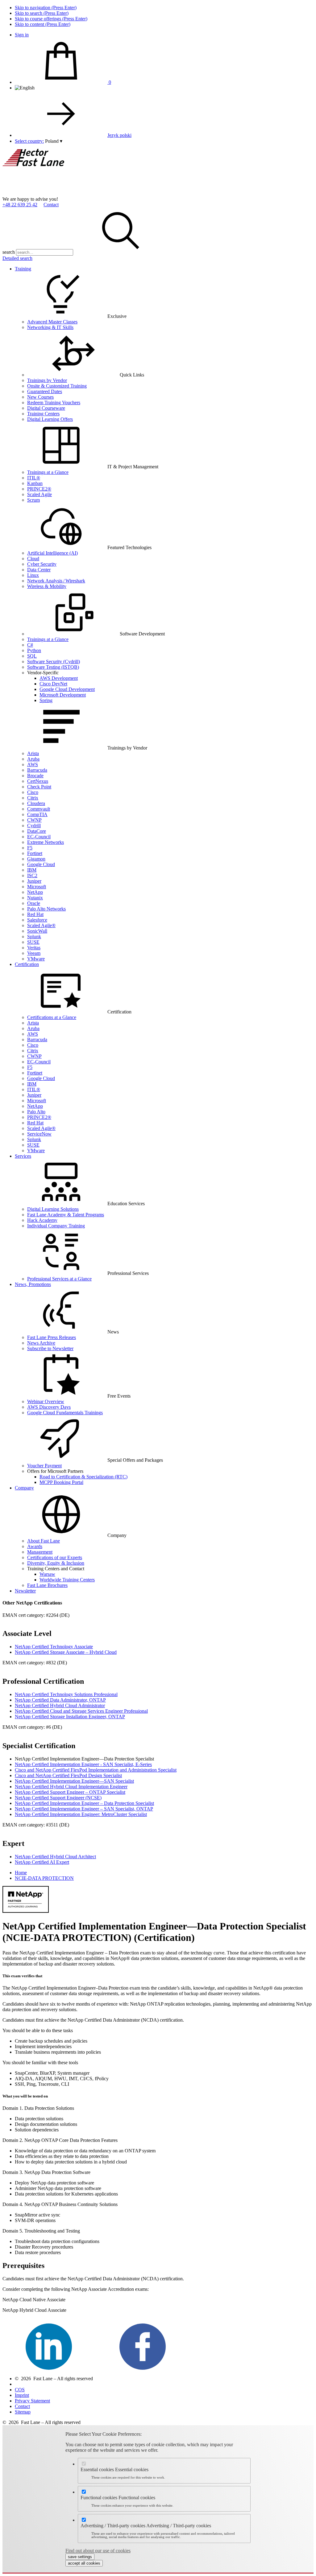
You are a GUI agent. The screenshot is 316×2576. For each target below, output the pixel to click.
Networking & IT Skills (50, 327)
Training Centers (43, 414)
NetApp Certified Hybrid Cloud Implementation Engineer (71, 1787)
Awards (35, 1546)
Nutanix (35, 898)
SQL (32, 656)
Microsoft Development (63, 695)
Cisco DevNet (53, 684)
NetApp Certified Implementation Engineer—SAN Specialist (74, 1781)
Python (34, 650)
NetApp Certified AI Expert (42, 1862)
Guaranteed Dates (45, 391)
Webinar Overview (46, 1401)
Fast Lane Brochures (47, 1585)
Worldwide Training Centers (67, 1580)
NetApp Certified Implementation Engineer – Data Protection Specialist (84, 1803)
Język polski (119, 135)
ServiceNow (39, 1134)
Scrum (33, 500)
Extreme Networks (46, 842)
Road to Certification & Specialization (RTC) (83, 1477)
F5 (30, 848)
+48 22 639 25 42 (20, 205)
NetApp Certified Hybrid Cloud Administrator (60, 1705)
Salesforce (37, 920)
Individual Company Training (56, 1226)
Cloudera (36, 803)
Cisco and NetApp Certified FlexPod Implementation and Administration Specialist (96, 1770)
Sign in (22, 35)
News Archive (41, 1343)
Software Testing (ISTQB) (53, 667)
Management (40, 1552)
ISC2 (32, 875)
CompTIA (37, 814)
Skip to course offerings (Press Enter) (51, 19)
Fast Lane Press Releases (52, 1337)
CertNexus (38, 781)
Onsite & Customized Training (57, 386)
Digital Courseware (46, 408)
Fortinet (35, 853)
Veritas (34, 948)
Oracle (34, 903)
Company (24, 1488)
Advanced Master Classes (52, 322)
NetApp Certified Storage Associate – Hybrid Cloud (66, 1652)
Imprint (22, 2395)
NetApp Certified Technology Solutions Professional (66, 1694)
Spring (46, 700)
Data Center (39, 570)
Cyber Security (42, 564)
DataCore (37, 831)
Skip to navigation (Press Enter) (46, 8)
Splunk (34, 937)
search (9, 252)
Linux (33, 575)
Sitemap (23, 2412)
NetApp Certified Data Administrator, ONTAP (60, 1700)
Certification (27, 964)
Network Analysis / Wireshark (56, 581)
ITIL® (34, 478)
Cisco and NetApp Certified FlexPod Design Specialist (68, 1775)
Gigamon (36, 859)
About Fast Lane (44, 1541)
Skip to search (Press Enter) (42, 13)
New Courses (40, 397)
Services (23, 1156)
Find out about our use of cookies (98, 2551)
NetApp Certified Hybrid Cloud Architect (55, 1857)
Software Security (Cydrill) (54, 661)
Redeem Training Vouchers (54, 403)
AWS (33, 764)
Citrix (33, 798)
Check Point (39, 787)
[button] (54, 141)
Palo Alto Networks (46, 909)
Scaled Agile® (41, 925)
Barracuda (37, 770)
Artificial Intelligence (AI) (52, 553)
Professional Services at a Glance (59, 1279)
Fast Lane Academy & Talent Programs (66, 1215)
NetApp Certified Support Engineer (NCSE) (58, 1798)
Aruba (33, 759)
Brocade (35, 776)
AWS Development (59, 678)
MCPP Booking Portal (61, 1482)
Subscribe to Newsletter (50, 1348)
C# (30, 645)
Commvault (39, 809)
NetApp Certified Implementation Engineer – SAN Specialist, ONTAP (84, 1809)
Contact (51, 205)
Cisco (33, 792)
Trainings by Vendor (47, 380)
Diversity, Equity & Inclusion (56, 1563)
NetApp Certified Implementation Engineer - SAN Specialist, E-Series (83, 1764)
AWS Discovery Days (49, 1407)
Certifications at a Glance (52, 1017)
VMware (36, 959)
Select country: (29, 141)
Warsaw (47, 1574)
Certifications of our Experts (55, 1557)
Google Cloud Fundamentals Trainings (65, 1413)
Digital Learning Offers (50, 419)
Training (23, 269)
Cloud (33, 559)
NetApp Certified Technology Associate (54, 1647)
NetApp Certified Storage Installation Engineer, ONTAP (70, 1717)
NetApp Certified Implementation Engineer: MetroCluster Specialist (81, 1814)
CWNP (34, 820)
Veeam (34, 953)
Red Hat (35, 914)
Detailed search (17, 258)
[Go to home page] (49, 193)
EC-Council (39, 837)
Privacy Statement (32, 2401)
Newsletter (25, 1591)
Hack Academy (42, 1220)
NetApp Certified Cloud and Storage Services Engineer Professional (81, 1711)
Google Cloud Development (67, 689)
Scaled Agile (39, 494)
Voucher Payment (44, 1466)
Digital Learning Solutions (53, 1209)
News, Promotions (33, 1284)
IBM (32, 870)
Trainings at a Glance (48, 472)
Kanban (35, 483)
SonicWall (37, 931)
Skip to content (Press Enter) (43, 24)
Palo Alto (36, 1112)
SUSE (33, 942)
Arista (33, 753)
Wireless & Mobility (47, 586)
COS (20, 2390)
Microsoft (37, 887)
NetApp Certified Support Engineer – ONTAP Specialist (70, 1792)
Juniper (34, 881)
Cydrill (34, 826)
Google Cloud (41, 864)
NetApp (35, 892)
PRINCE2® (39, 489)
